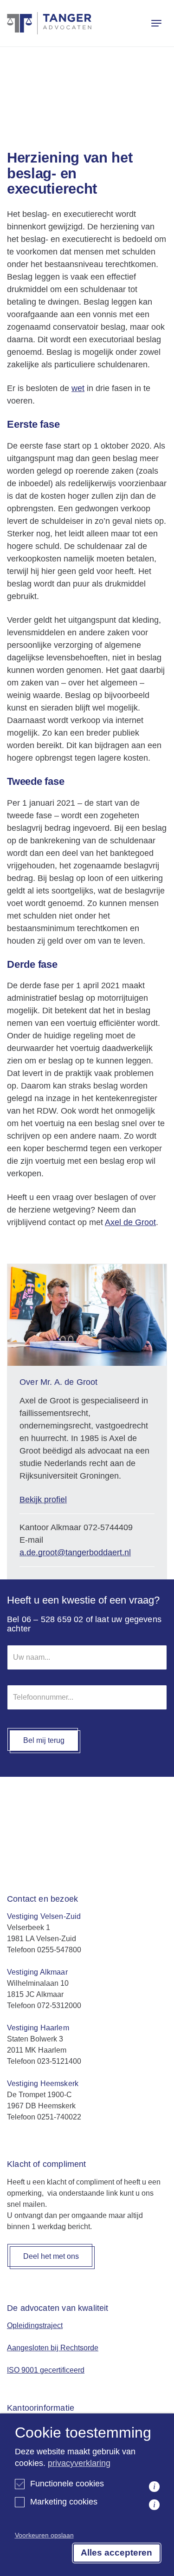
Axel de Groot (130, 1222)
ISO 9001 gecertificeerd (46, 2370)
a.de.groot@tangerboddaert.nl (75, 1552)
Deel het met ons (51, 2256)
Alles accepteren (116, 2553)
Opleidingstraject (35, 2325)
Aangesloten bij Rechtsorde (53, 2348)
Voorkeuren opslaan (44, 2535)
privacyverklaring (79, 2463)
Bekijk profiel (43, 1500)
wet (78, 388)
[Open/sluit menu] (156, 23)
